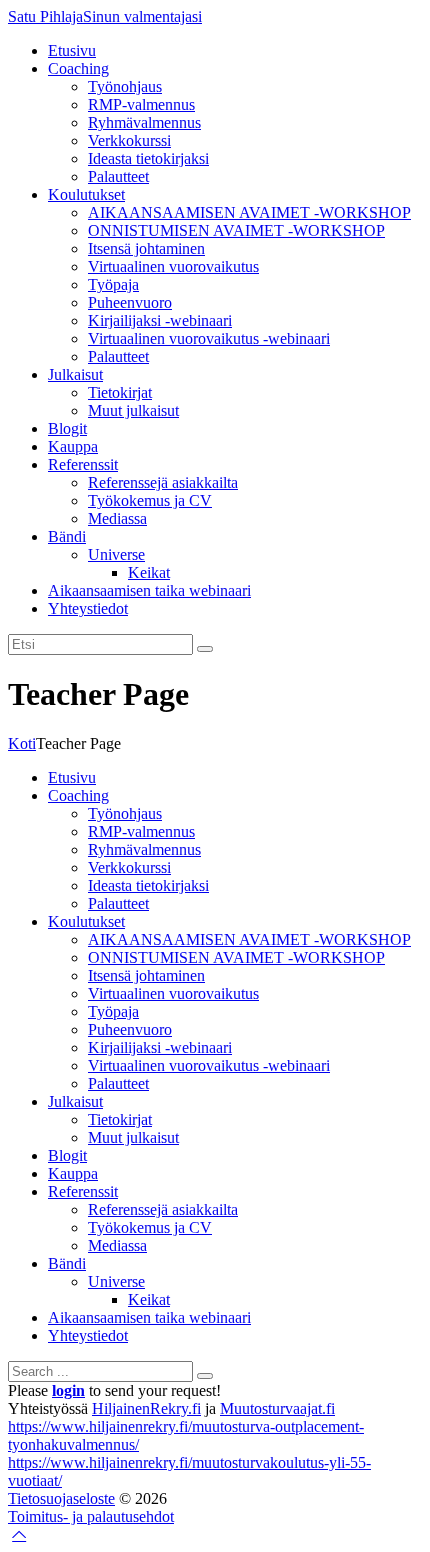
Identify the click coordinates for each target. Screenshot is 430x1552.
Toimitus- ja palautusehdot (91, 1516)
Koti (22, 743)
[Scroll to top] (19, 1534)
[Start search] (205, 1376)
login (68, 1390)
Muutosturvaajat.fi (277, 1408)
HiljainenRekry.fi (146, 1408)
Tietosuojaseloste (61, 1498)
